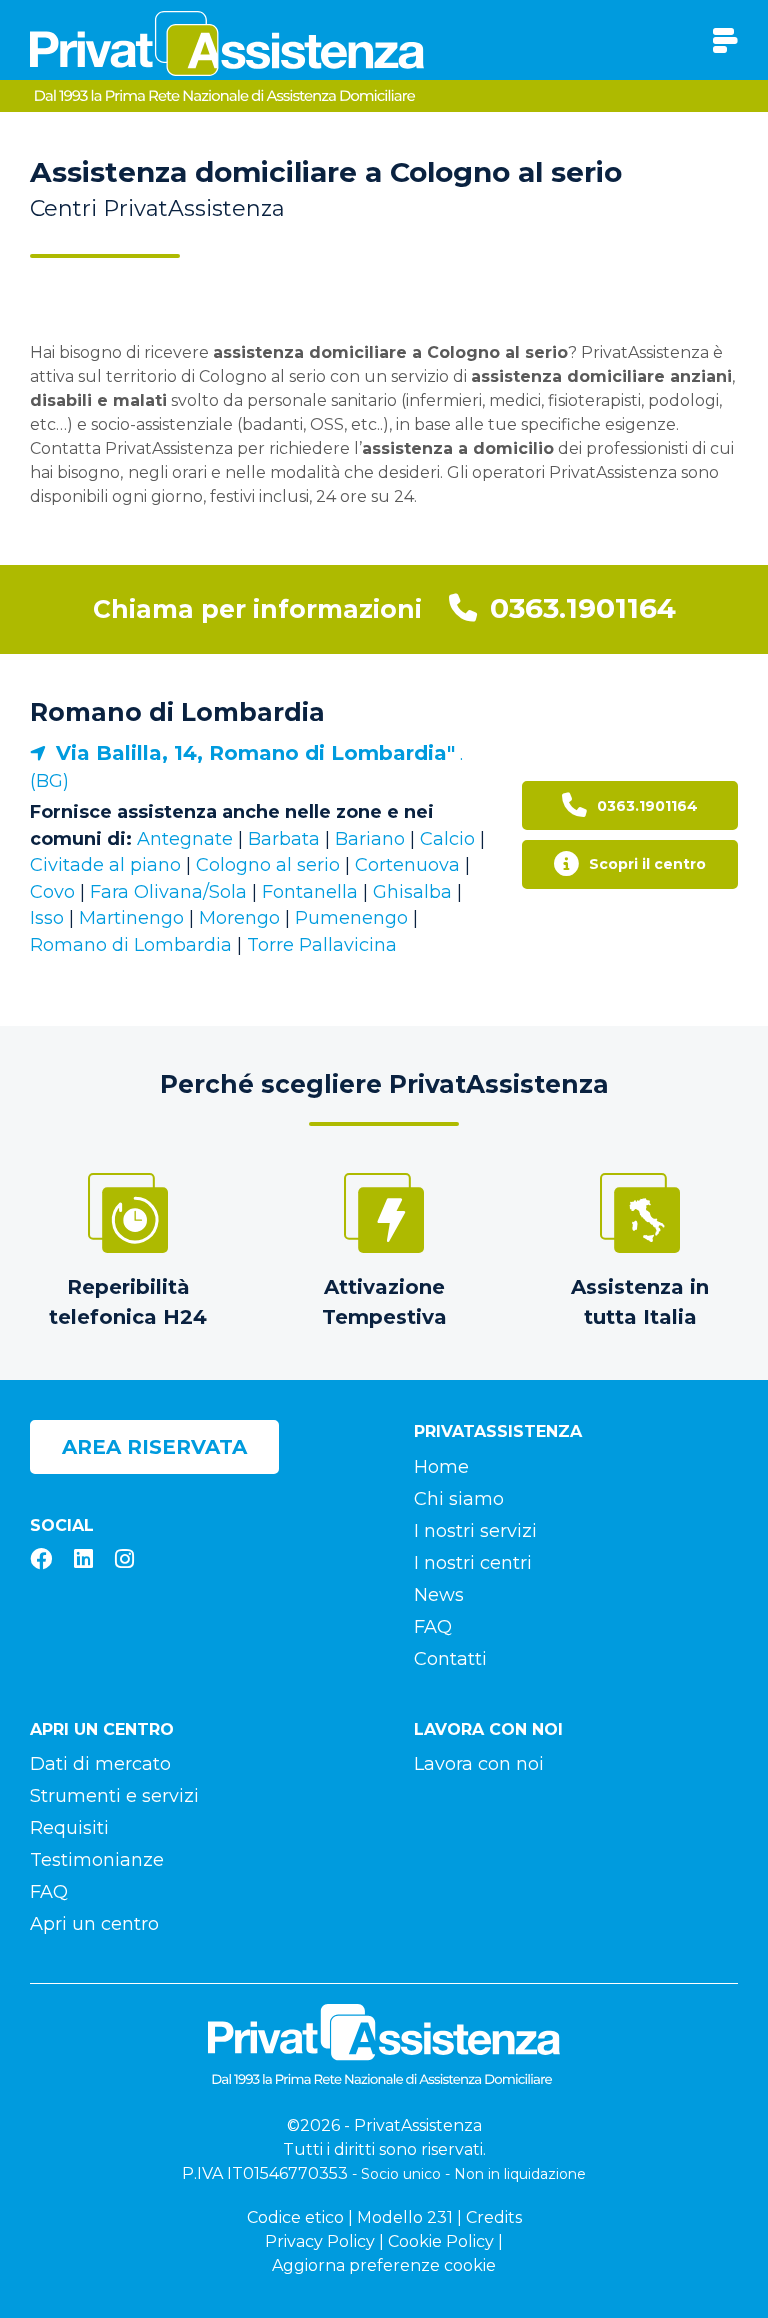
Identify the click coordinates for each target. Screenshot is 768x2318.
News (439, 1595)
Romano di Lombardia (177, 712)
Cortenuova (407, 865)
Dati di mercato (100, 1764)
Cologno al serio (268, 865)
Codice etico (295, 2217)
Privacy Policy (320, 2241)
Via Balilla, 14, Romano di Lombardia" (255, 753)
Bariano (370, 839)
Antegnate (185, 839)
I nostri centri (473, 1563)
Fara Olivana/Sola (168, 892)
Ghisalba (412, 892)
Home (441, 1467)
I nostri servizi (475, 1531)
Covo (52, 892)
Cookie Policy (441, 2241)
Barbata (284, 839)
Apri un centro (94, 1924)
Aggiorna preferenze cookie (384, 2265)
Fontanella (310, 892)
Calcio (447, 839)
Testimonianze (97, 1860)
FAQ (433, 1627)
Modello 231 (405, 2217)
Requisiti (69, 1828)
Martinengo (131, 918)
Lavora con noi (479, 1764)
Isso (47, 918)
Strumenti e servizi (114, 1796)
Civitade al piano (105, 865)
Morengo (239, 918)
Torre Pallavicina (322, 945)
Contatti (450, 1659)
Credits (494, 2217)
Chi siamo (459, 1499)
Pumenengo (354, 918)
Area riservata (154, 1447)
